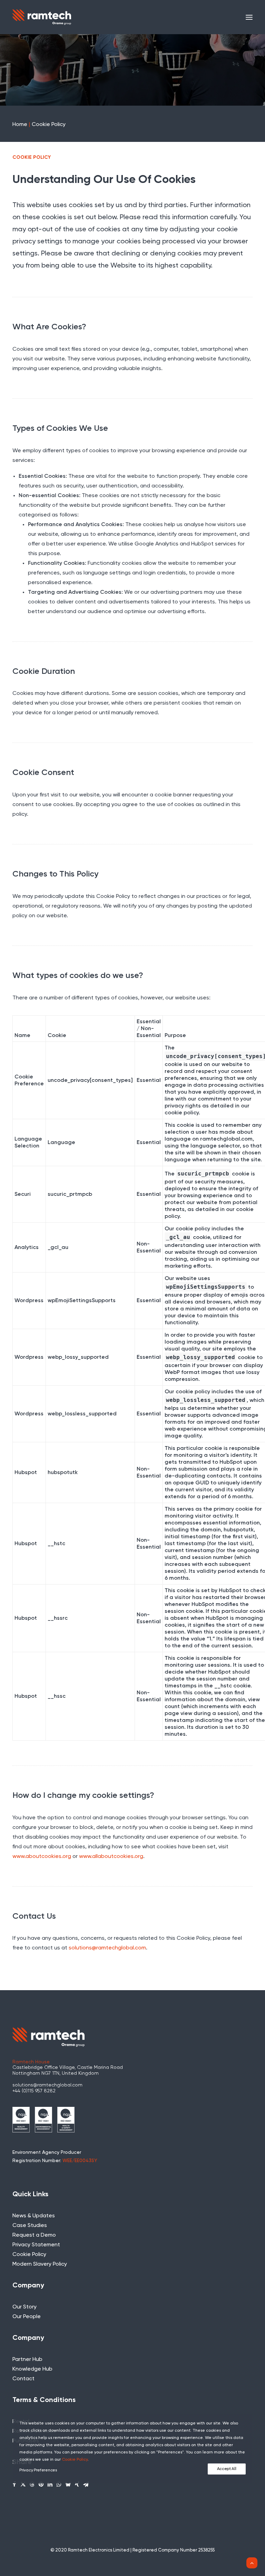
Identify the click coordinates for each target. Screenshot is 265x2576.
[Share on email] (86, 2484)
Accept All (227, 2469)
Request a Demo (34, 2235)
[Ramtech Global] (42, 17)
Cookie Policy (29, 2255)
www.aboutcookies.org (42, 1857)
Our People (27, 2317)
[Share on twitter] (23, 2484)
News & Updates (34, 2216)
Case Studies (30, 2226)
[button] (249, 17)
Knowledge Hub (32, 2369)
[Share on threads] (32, 2484)
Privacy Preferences (38, 2470)
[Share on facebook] (14, 2484)
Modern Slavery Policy (40, 2264)
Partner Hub (27, 2360)
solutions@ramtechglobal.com (107, 1948)
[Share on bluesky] (68, 2484)
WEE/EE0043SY (80, 2161)
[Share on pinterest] (41, 2484)
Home (20, 125)
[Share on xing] (77, 2484)
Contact (23, 2379)
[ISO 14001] (43, 2120)
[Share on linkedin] (50, 2484)
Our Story (24, 2307)
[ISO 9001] (21, 2120)
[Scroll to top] (252, 2563)
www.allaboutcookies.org (111, 1857)
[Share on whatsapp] (59, 2484)
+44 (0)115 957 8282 (34, 2091)
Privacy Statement (36, 2245)
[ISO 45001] (66, 2120)
